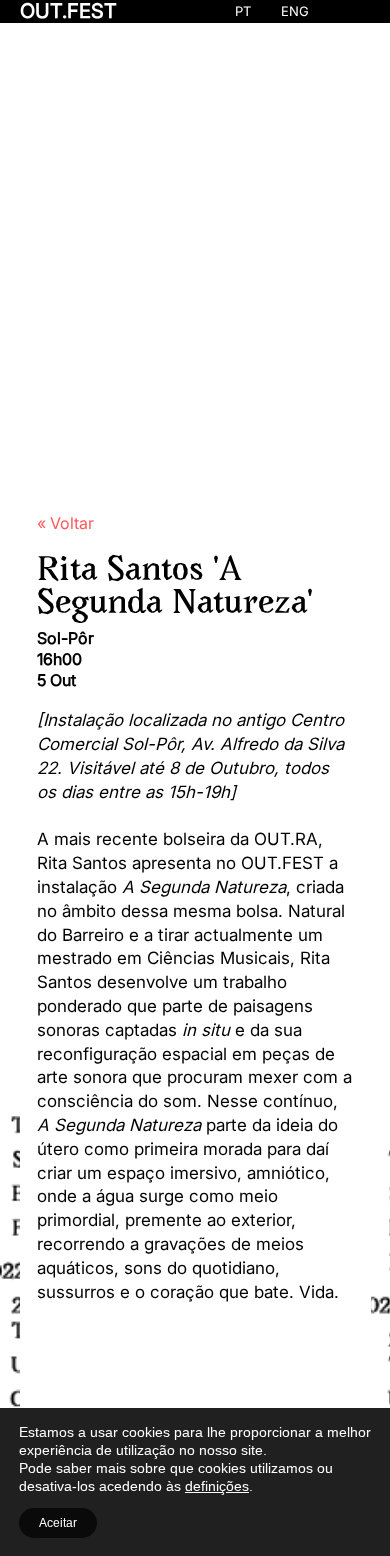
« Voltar (65, 523)
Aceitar (58, 1523)
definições (217, 1486)
